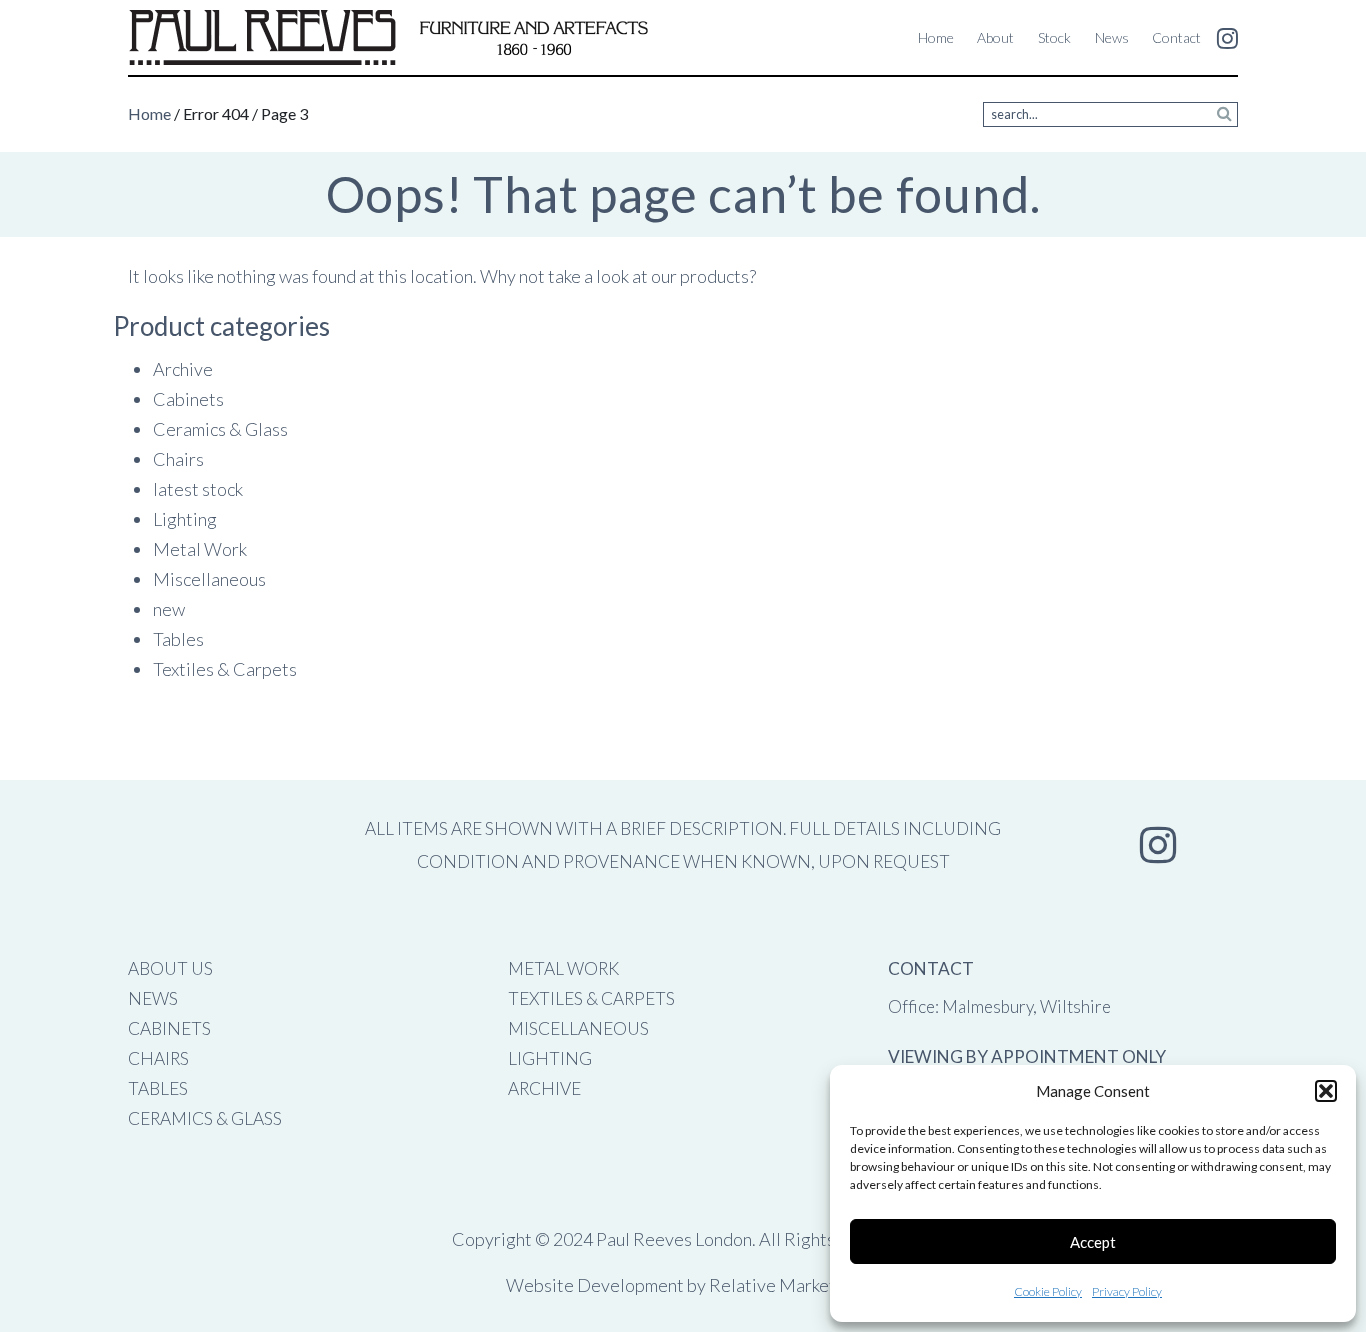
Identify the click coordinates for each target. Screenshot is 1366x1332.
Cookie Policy (1048, 1291)
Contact (1176, 37)
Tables (178, 639)
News (1112, 37)
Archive (183, 369)
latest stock (198, 489)
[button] (1326, 1091)
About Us (170, 968)
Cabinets (188, 399)
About (995, 37)
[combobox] (1110, 114)
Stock (1054, 37)
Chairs (178, 459)
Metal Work (200, 549)
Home (936, 37)
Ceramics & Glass (220, 429)
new (169, 609)
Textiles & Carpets (225, 669)
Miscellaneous (209, 579)
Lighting (185, 519)
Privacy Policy (1127, 1291)
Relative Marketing (784, 1285)
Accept (1093, 1242)
